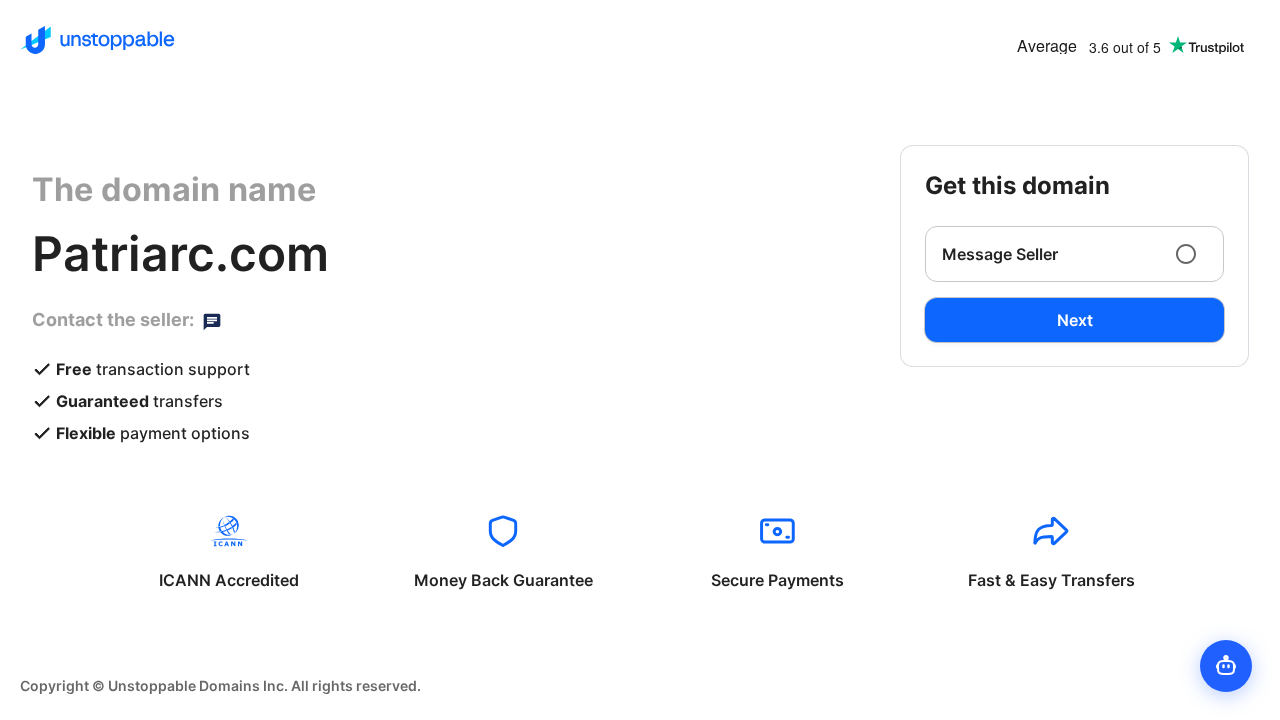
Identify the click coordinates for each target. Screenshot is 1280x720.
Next (1075, 320)
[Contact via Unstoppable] (212, 320)
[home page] (97, 40)
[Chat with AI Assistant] (1226, 666)
